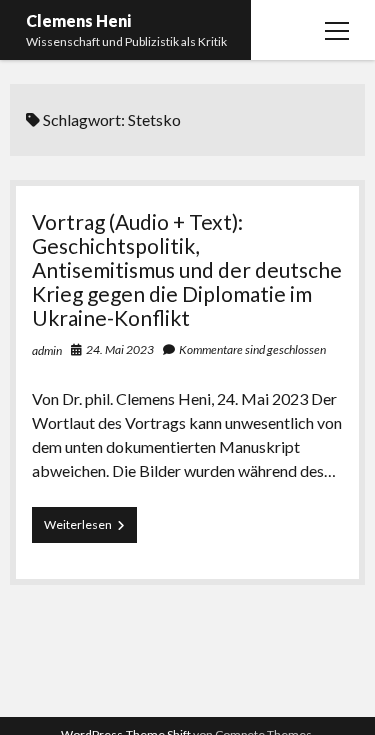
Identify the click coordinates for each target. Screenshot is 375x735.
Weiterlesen (90, 529)
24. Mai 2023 (120, 349)
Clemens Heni (78, 20)
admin (47, 350)
